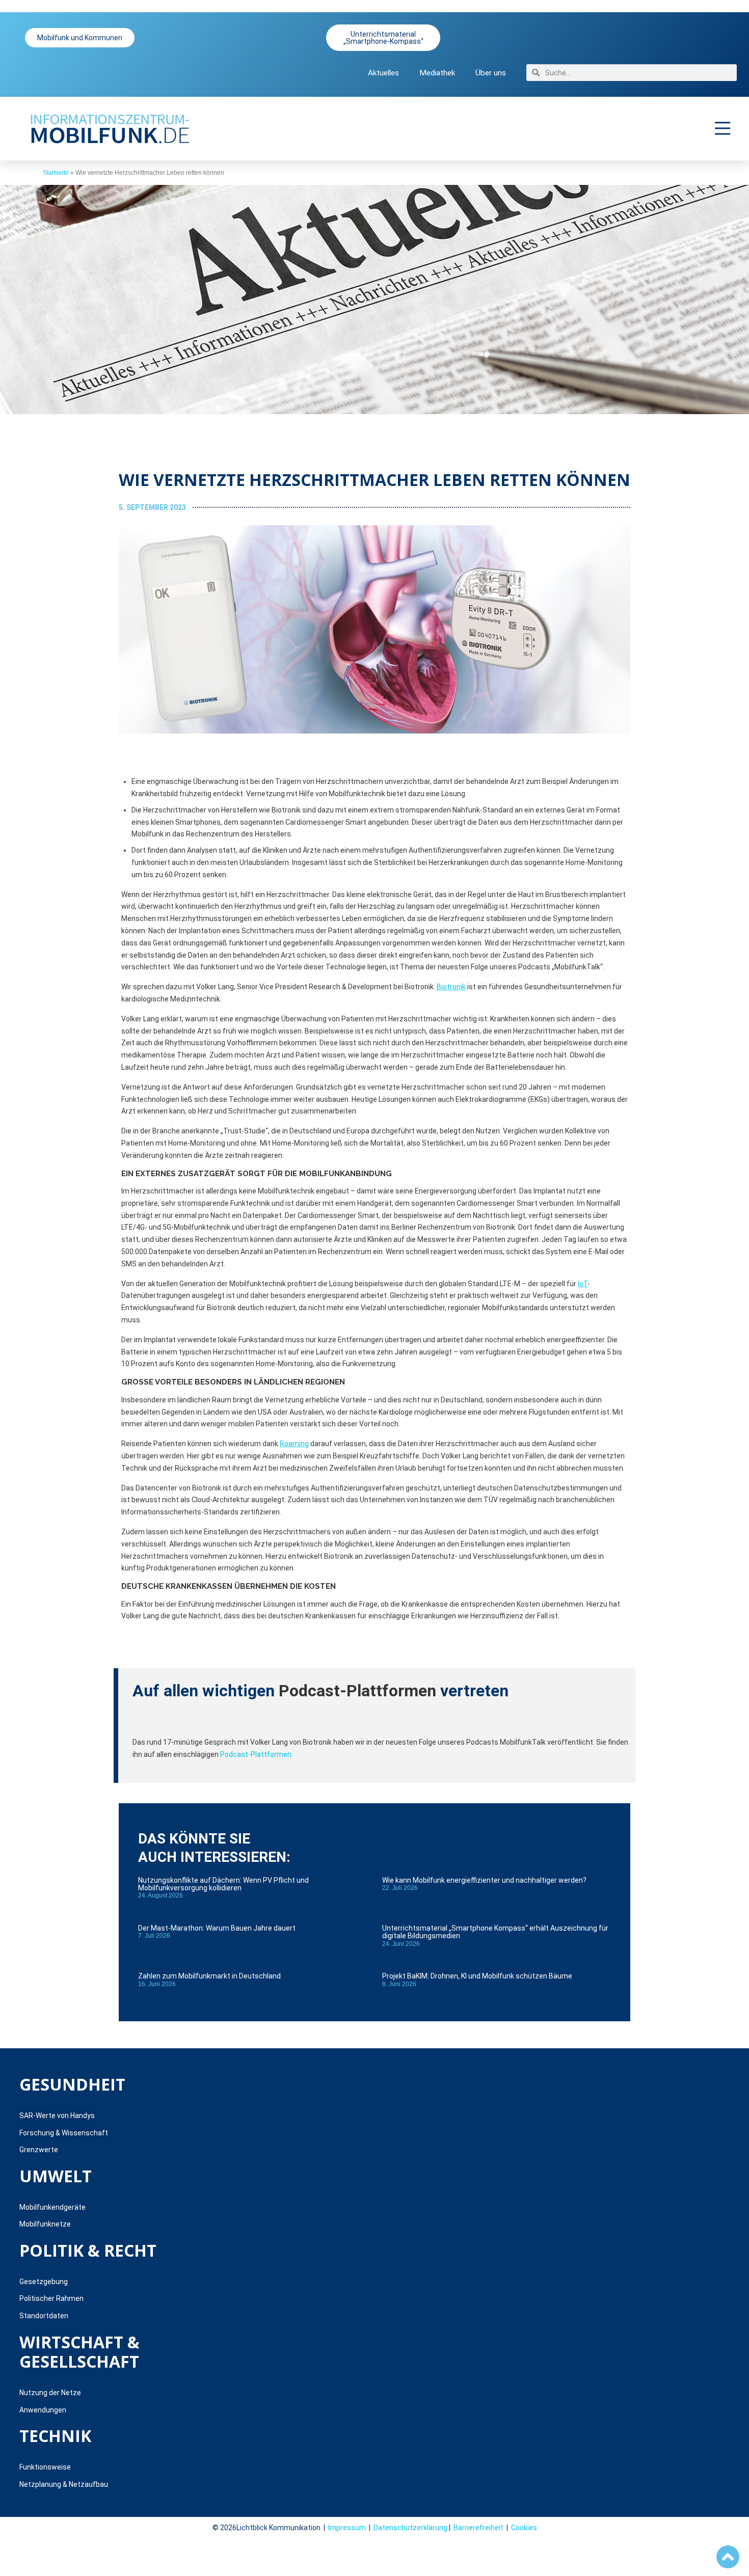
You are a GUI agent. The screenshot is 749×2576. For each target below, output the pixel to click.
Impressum (347, 2528)
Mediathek (437, 73)
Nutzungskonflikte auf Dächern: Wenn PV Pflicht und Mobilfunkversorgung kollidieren (223, 1884)
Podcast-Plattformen (357, 1691)
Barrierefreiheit (478, 2528)
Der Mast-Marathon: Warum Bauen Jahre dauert (217, 1928)
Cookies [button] (524, 2528)
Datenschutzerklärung (410, 2528)
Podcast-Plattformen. (257, 1754)
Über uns (491, 73)
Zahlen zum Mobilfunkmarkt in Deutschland (209, 1976)
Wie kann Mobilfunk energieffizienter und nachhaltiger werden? (484, 1880)
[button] (723, 128)
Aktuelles (383, 73)
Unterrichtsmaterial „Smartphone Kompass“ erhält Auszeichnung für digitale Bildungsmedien (495, 1932)
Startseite (56, 173)
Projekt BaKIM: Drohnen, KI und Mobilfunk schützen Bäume (477, 1976)
